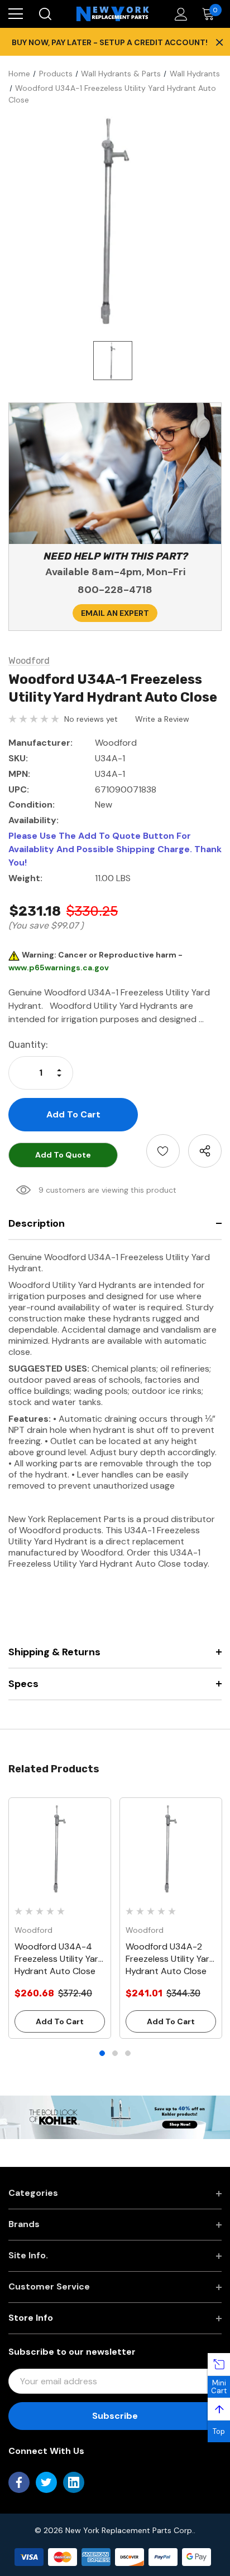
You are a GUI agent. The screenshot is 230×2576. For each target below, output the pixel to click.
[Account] (179, 14)
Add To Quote (63, 1155)
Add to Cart (60, 2021)
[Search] (44, 14)
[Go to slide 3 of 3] (128, 2053)
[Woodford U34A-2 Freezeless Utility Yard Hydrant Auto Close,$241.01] (171, 1849)
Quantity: (28, 1045)
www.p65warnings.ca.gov (59, 968)
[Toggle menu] (16, 14)
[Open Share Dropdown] (205, 1151)
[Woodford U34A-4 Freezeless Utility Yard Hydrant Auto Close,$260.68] (60, 1849)
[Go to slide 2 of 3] (115, 2053)
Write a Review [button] (162, 719)
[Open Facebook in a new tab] (19, 2482)
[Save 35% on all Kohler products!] (115, 2117)
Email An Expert (115, 613)
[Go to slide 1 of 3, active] (102, 2053)
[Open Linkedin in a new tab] (74, 2482)
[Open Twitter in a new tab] (46, 2482)
